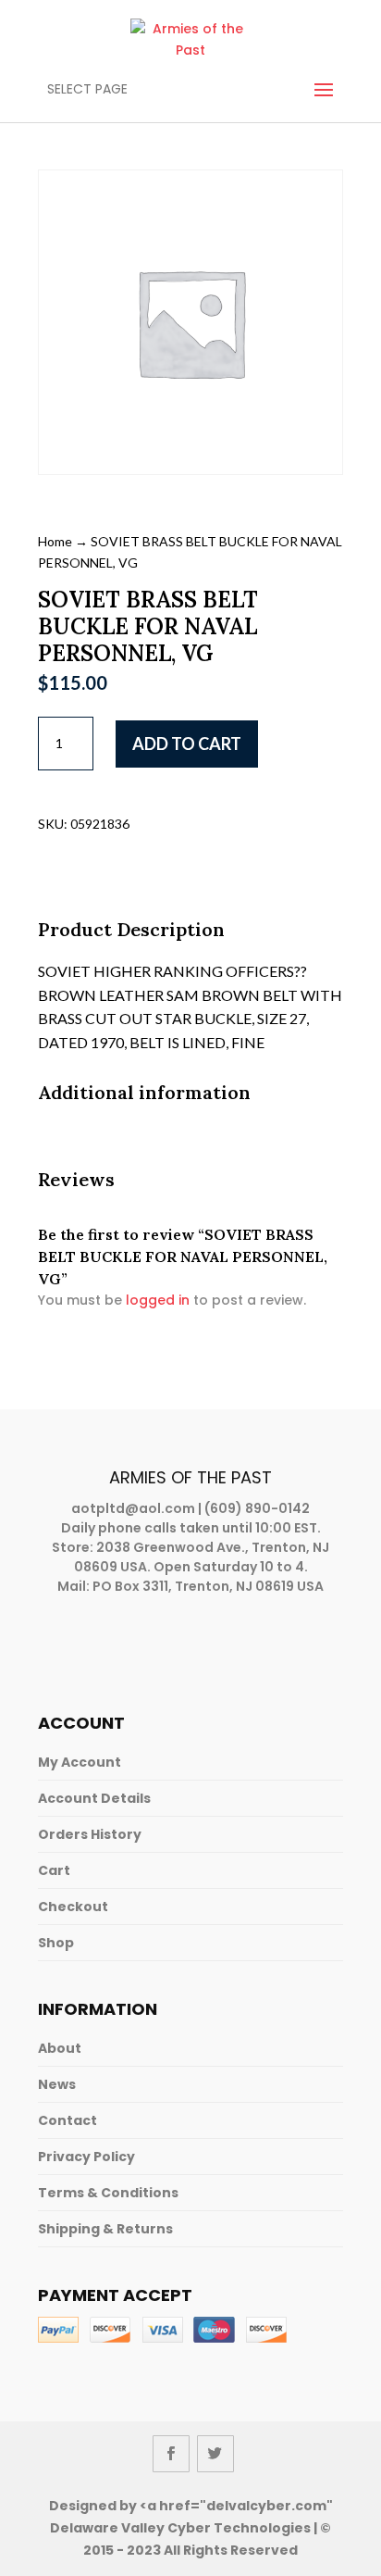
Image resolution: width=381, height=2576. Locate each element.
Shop (56, 1943)
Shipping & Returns (105, 2229)
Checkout (73, 1907)
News (57, 2084)
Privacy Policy (86, 2157)
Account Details (94, 1798)
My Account (80, 1762)
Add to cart (187, 744)
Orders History (90, 1834)
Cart (54, 1870)
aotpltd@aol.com (133, 1508)
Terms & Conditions (108, 2193)
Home (55, 541)
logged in (158, 1300)
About (60, 2048)
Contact (68, 2120)
